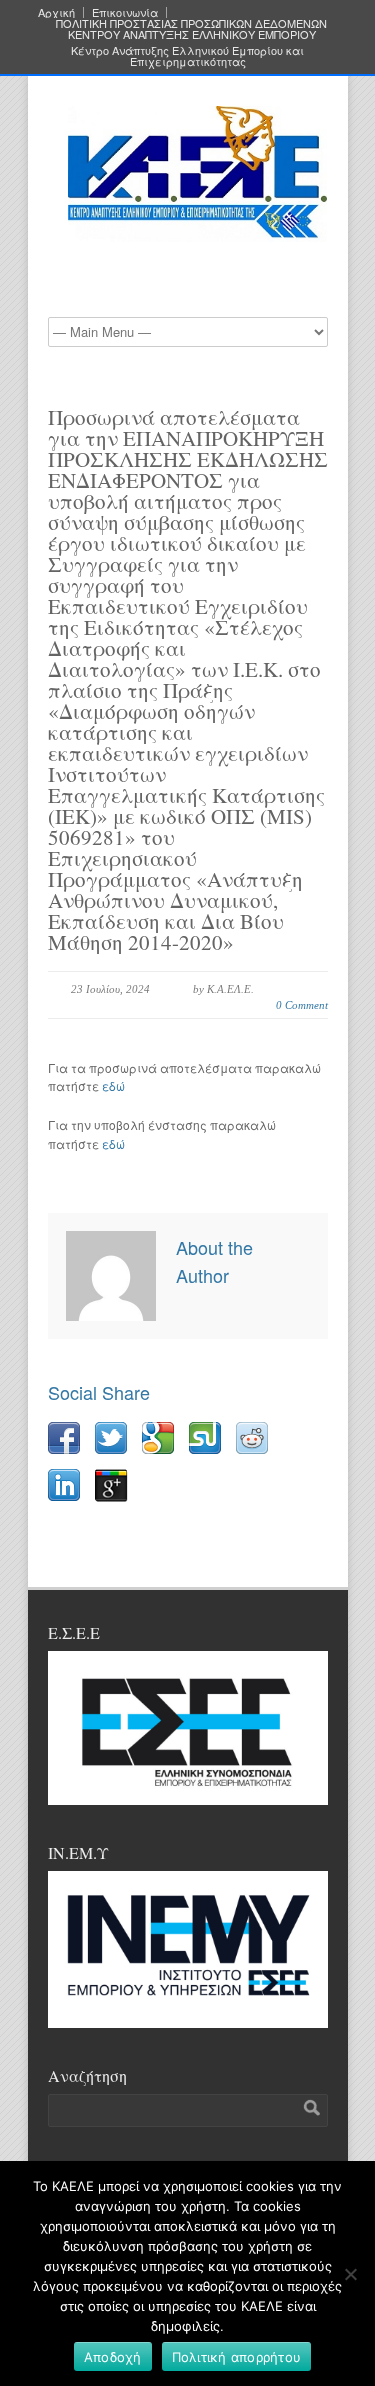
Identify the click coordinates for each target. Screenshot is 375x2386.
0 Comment (302, 1005)
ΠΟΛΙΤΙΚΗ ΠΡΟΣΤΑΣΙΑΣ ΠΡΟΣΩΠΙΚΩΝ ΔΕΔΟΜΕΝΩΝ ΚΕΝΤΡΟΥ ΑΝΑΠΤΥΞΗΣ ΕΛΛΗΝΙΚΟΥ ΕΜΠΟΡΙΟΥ (191, 29)
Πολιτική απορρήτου (237, 2357)
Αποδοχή (113, 2357)
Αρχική (56, 12)
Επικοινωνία (125, 12)
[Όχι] (350, 2274)
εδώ (113, 1085)
